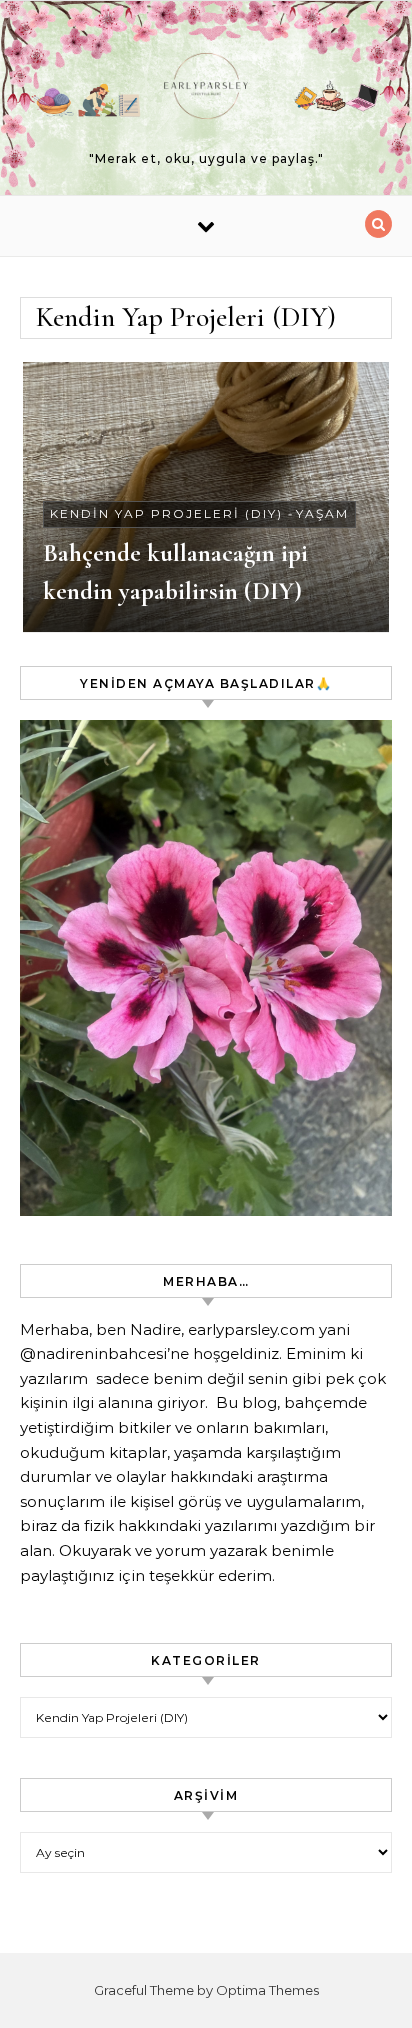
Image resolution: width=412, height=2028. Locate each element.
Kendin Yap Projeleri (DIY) (166, 513)
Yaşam (322, 513)
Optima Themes (267, 1990)
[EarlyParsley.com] (206, 89)
